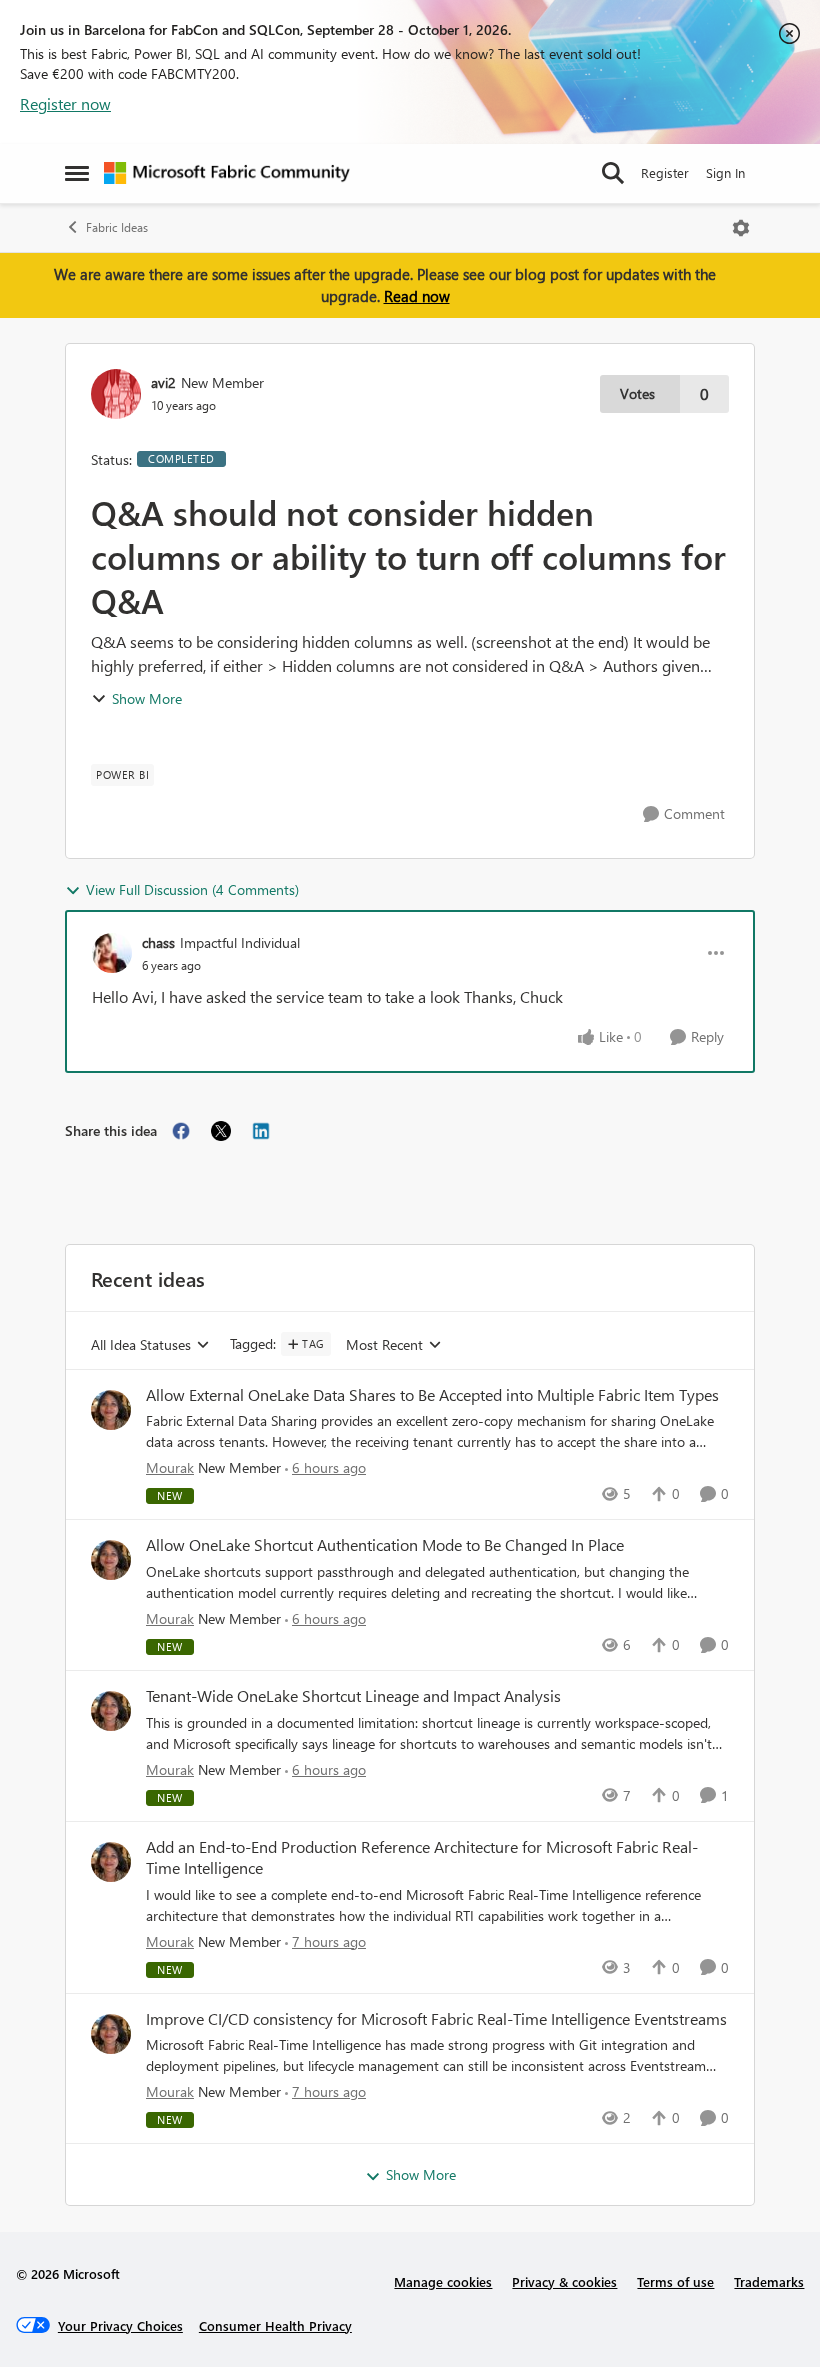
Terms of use (675, 2281)
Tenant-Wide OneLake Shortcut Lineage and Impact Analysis (353, 1696)
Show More (147, 698)
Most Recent (384, 1345)
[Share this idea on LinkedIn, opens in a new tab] (261, 1131)
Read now (417, 296)
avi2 (163, 382)
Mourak (170, 1467)
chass (158, 942)
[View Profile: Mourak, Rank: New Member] (111, 1410)
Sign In (725, 172)
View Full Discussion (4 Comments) (192, 889)
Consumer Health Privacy (275, 2325)
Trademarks (769, 2281)
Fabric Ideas (117, 227)
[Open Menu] (741, 228)
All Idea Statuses (141, 1345)
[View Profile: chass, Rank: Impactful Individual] (112, 953)
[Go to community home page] (227, 173)
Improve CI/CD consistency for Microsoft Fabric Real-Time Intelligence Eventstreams (436, 2019)
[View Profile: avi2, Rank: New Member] (116, 394)
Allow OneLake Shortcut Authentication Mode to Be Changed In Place (385, 1545)
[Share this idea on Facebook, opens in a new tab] (181, 1131)
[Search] (613, 173)
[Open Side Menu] (77, 173)
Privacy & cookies (564, 2281)
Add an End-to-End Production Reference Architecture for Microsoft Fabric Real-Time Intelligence (422, 1857)
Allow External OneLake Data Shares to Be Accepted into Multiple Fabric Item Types (432, 1395)
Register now (65, 103)
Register (665, 172)
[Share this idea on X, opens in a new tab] (221, 1131)
